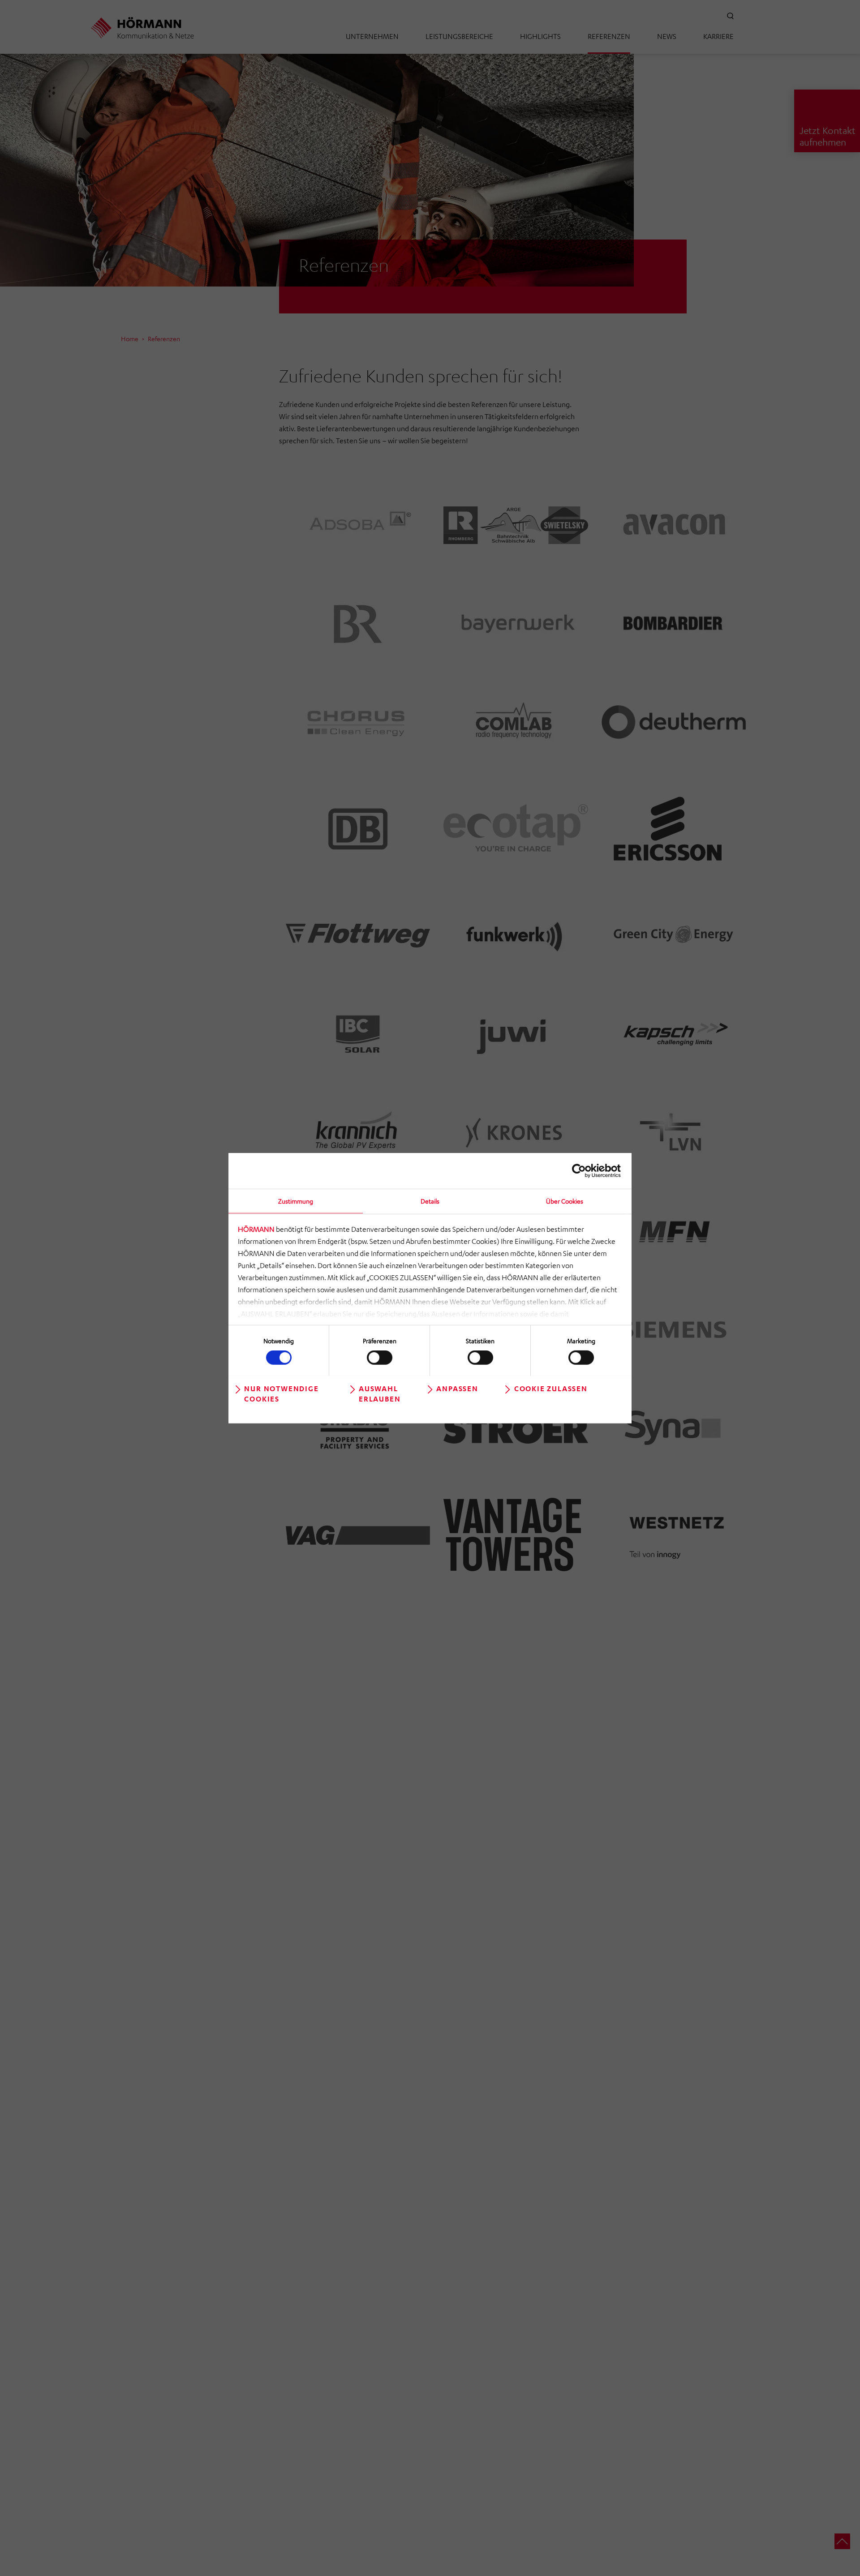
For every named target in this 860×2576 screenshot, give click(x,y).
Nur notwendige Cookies (281, 1393)
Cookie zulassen (551, 1388)
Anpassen (457, 1388)
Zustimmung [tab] (296, 1200)
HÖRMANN (256, 1229)
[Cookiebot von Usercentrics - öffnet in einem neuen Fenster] (582, 1170)
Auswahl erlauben (380, 1393)
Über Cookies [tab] (565, 1200)
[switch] (380, 1358)
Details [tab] (430, 1200)
